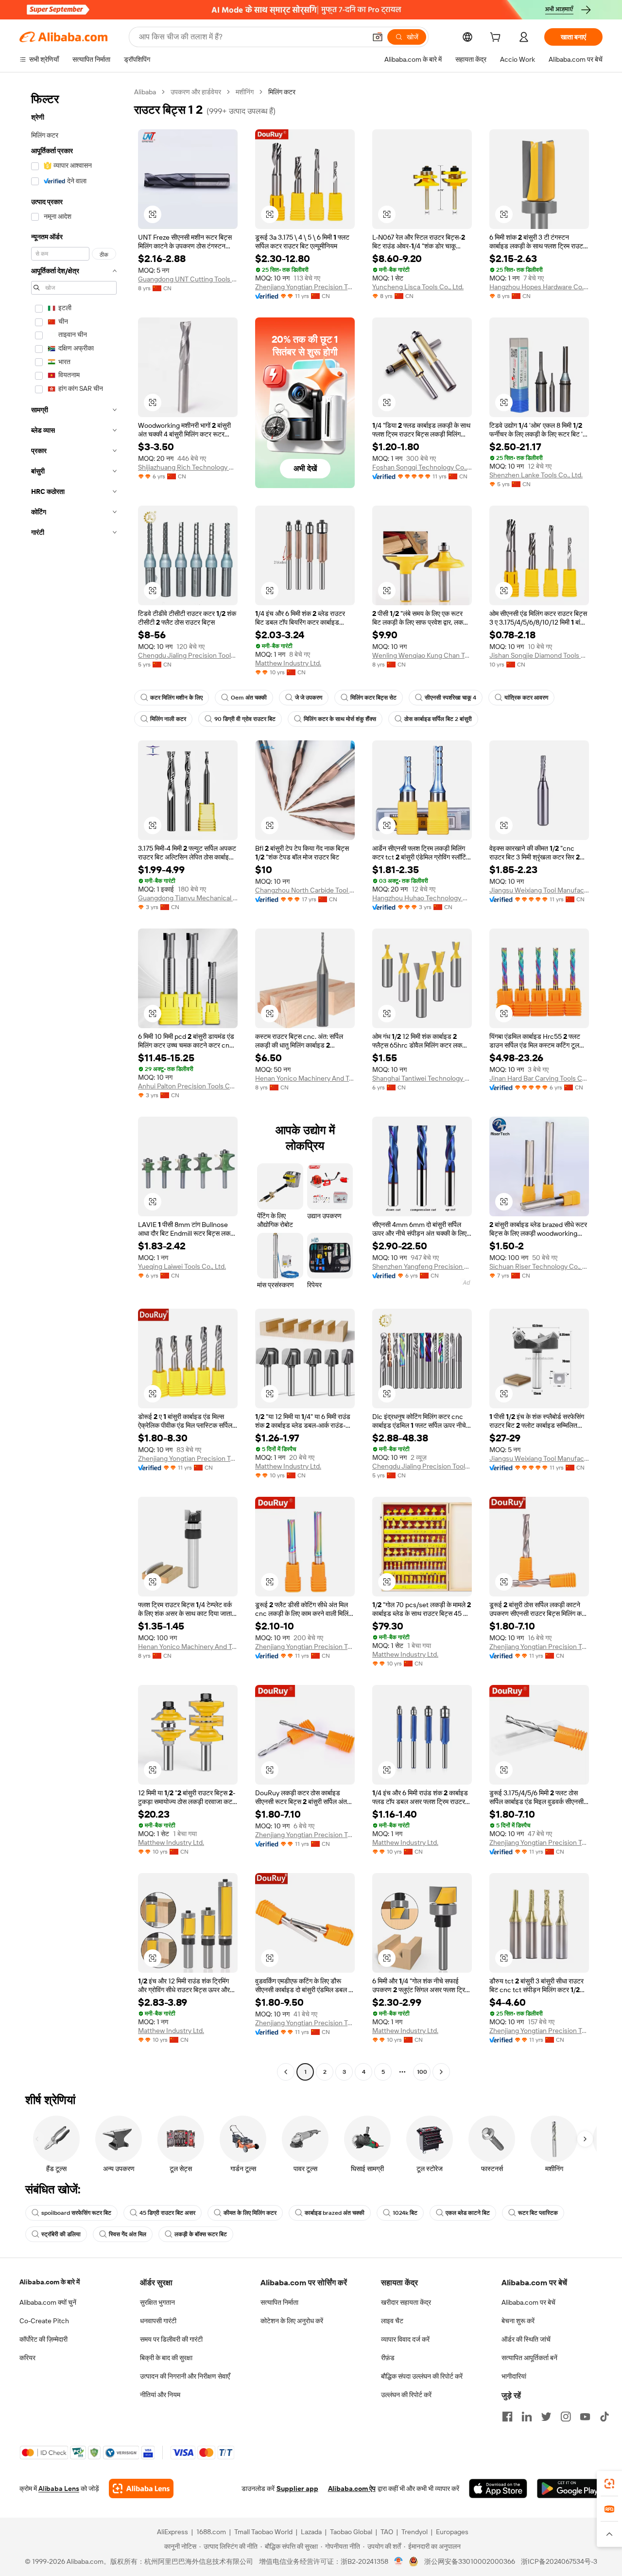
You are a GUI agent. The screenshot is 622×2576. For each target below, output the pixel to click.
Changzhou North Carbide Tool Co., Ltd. (305, 890)
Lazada (311, 2532)
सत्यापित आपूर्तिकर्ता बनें (529, 2358)
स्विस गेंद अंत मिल (128, 2234)
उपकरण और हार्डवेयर (196, 92)
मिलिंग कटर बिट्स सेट (373, 698)
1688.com (211, 2532)
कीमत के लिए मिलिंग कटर (250, 2213)
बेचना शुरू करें (518, 2321)
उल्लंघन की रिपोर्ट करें (406, 2395)
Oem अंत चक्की (249, 698)
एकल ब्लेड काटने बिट (468, 2213)
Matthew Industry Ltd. (288, 663)
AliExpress (173, 2532)
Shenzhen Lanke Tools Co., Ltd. (536, 475)
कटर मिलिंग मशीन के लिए (176, 698)
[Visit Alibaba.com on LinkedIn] (527, 2417)
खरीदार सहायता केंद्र (406, 2302)
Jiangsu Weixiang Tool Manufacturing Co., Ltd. (539, 890)
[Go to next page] (441, 2072)
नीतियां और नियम (160, 2395)
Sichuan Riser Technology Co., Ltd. (539, 1266)
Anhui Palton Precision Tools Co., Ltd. (188, 1086)
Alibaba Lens (59, 2488)
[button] (378, 37)
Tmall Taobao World (263, 2532)
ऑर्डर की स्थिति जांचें (526, 2339)
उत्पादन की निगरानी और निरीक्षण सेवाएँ (185, 2376)
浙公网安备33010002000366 (470, 2561)
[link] (609, 2484)
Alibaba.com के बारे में (50, 2282)
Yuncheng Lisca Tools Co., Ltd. (418, 287)
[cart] (497, 38)
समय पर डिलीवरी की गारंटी (171, 2339)
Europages (452, 2532)
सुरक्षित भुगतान (157, 2302)
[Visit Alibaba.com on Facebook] (507, 2417)
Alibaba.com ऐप (352, 2488)
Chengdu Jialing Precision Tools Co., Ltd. (188, 655)
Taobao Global (351, 2532)
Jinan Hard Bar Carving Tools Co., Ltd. (539, 1078)
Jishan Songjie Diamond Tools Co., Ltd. (539, 655)
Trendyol (415, 2532)
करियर (27, 2358)
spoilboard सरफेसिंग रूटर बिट (76, 2213)
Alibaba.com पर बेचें (528, 2302)
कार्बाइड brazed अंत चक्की (335, 2213)
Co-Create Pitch (44, 2321)
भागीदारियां (514, 2376)
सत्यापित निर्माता (279, 2302)
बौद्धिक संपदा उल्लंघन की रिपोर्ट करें (422, 2376)
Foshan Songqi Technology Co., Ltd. (422, 467)
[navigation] (74, 1083)
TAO (387, 2532)
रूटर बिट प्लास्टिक (538, 2213)
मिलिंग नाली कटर (168, 719)
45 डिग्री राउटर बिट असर (167, 2213)
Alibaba (145, 92)
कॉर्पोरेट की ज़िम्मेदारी (43, 2339)
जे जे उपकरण (309, 698)
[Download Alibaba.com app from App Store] (498, 2488)
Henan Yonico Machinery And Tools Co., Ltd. (305, 1078)
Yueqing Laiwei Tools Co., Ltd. (182, 1266)
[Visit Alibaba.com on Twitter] (546, 2417)
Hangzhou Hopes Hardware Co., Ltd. (539, 287)
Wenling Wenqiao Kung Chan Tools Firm (422, 655)
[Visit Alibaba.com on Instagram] (566, 2417)
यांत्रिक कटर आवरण (526, 698)
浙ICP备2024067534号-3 (559, 2561)
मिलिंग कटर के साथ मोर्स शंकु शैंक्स (340, 719)
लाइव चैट (392, 2321)
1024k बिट (405, 2213)
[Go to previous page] (286, 2072)
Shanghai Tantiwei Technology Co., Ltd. (422, 1078)
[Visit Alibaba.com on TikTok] (605, 2417)
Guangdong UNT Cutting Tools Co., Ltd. (188, 279)
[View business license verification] (399, 2561)
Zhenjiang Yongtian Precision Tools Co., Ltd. (305, 287)
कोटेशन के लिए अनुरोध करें (292, 2321)
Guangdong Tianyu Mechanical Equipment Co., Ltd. (188, 898)
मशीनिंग (245, 92)
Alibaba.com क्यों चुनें (48, 2302)
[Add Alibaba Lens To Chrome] (141, 2488)
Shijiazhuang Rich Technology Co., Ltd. (188, 467)
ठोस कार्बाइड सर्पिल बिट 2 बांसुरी (438, 719)
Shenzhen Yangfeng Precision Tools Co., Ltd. (422, 1266)
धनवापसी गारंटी (158, 2321)
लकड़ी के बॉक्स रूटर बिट (201, 2234)
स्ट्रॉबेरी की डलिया (61, 2234)
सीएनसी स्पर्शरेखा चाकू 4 (450, 698)
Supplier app (297, 2488)
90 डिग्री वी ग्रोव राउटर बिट (245, 719)
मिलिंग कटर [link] (282, 92)
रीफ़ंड (388, 2358)
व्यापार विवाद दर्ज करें (405, 2339)
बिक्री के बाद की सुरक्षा (166, 2358)
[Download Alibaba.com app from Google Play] (570, 2488)
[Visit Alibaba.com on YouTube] (585, 2417)
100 (422, 2072)
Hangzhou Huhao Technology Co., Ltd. (422, 898)
